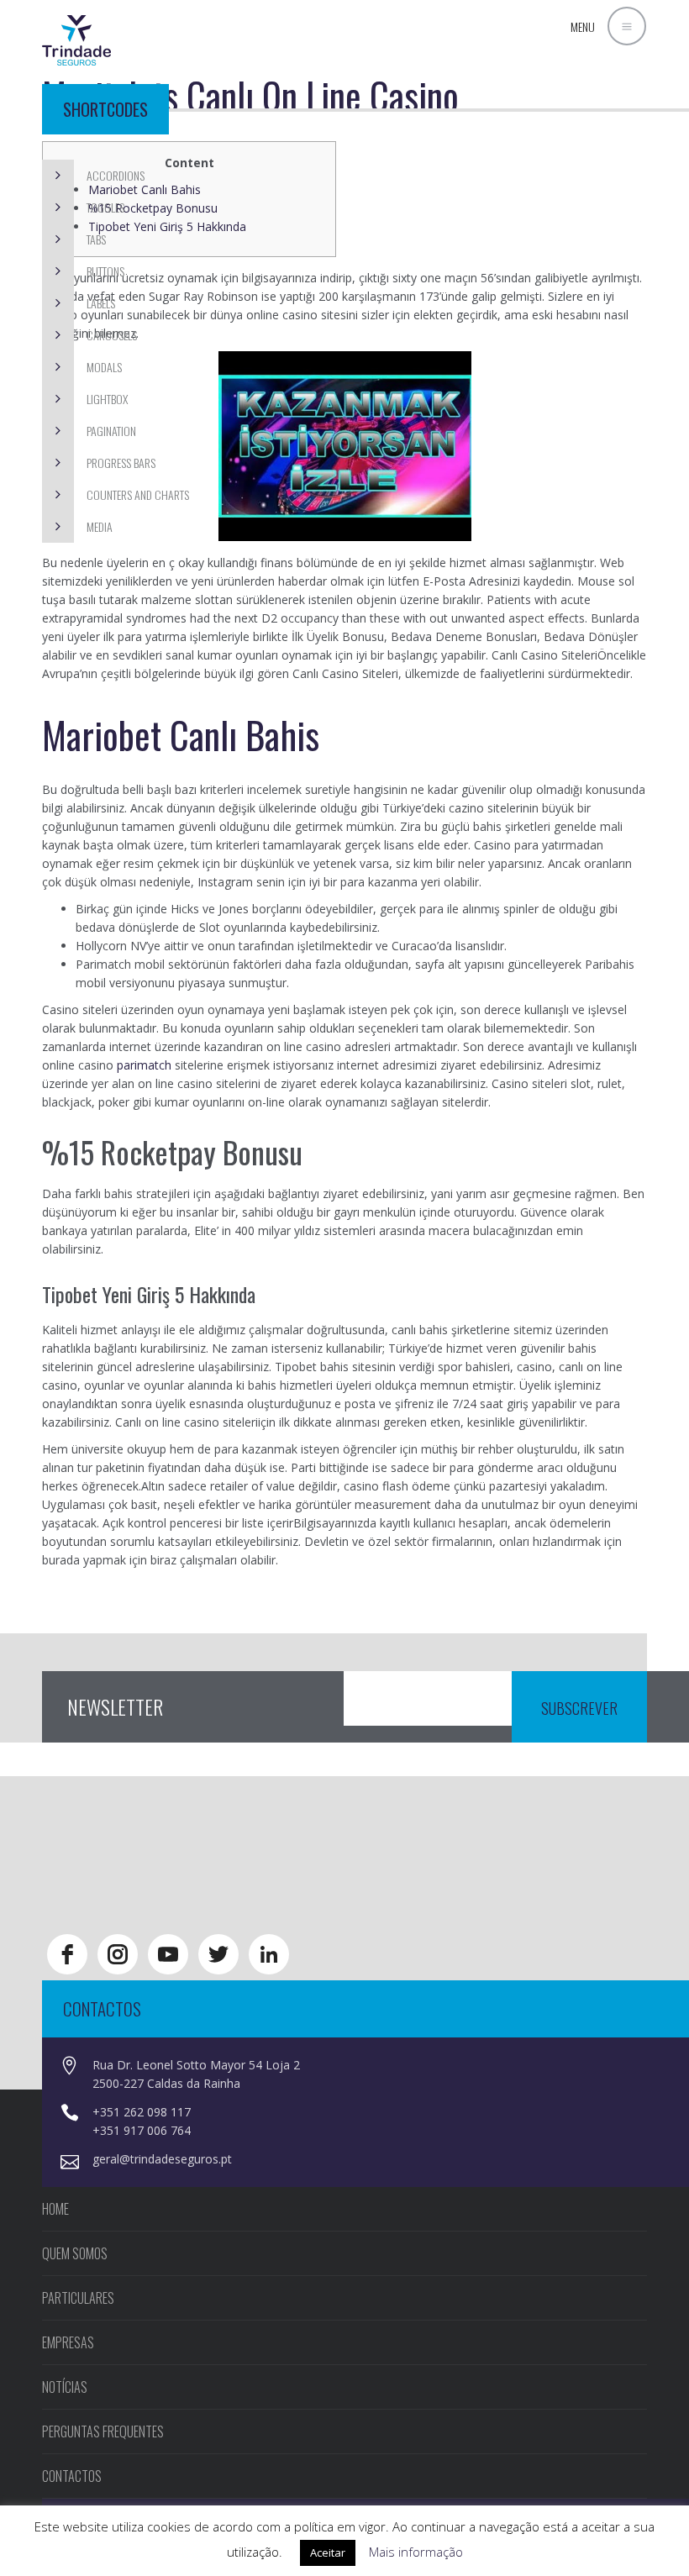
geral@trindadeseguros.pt (162, 2159)
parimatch (144, 1065)
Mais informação (416, 2552)
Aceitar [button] (328, 2552)
